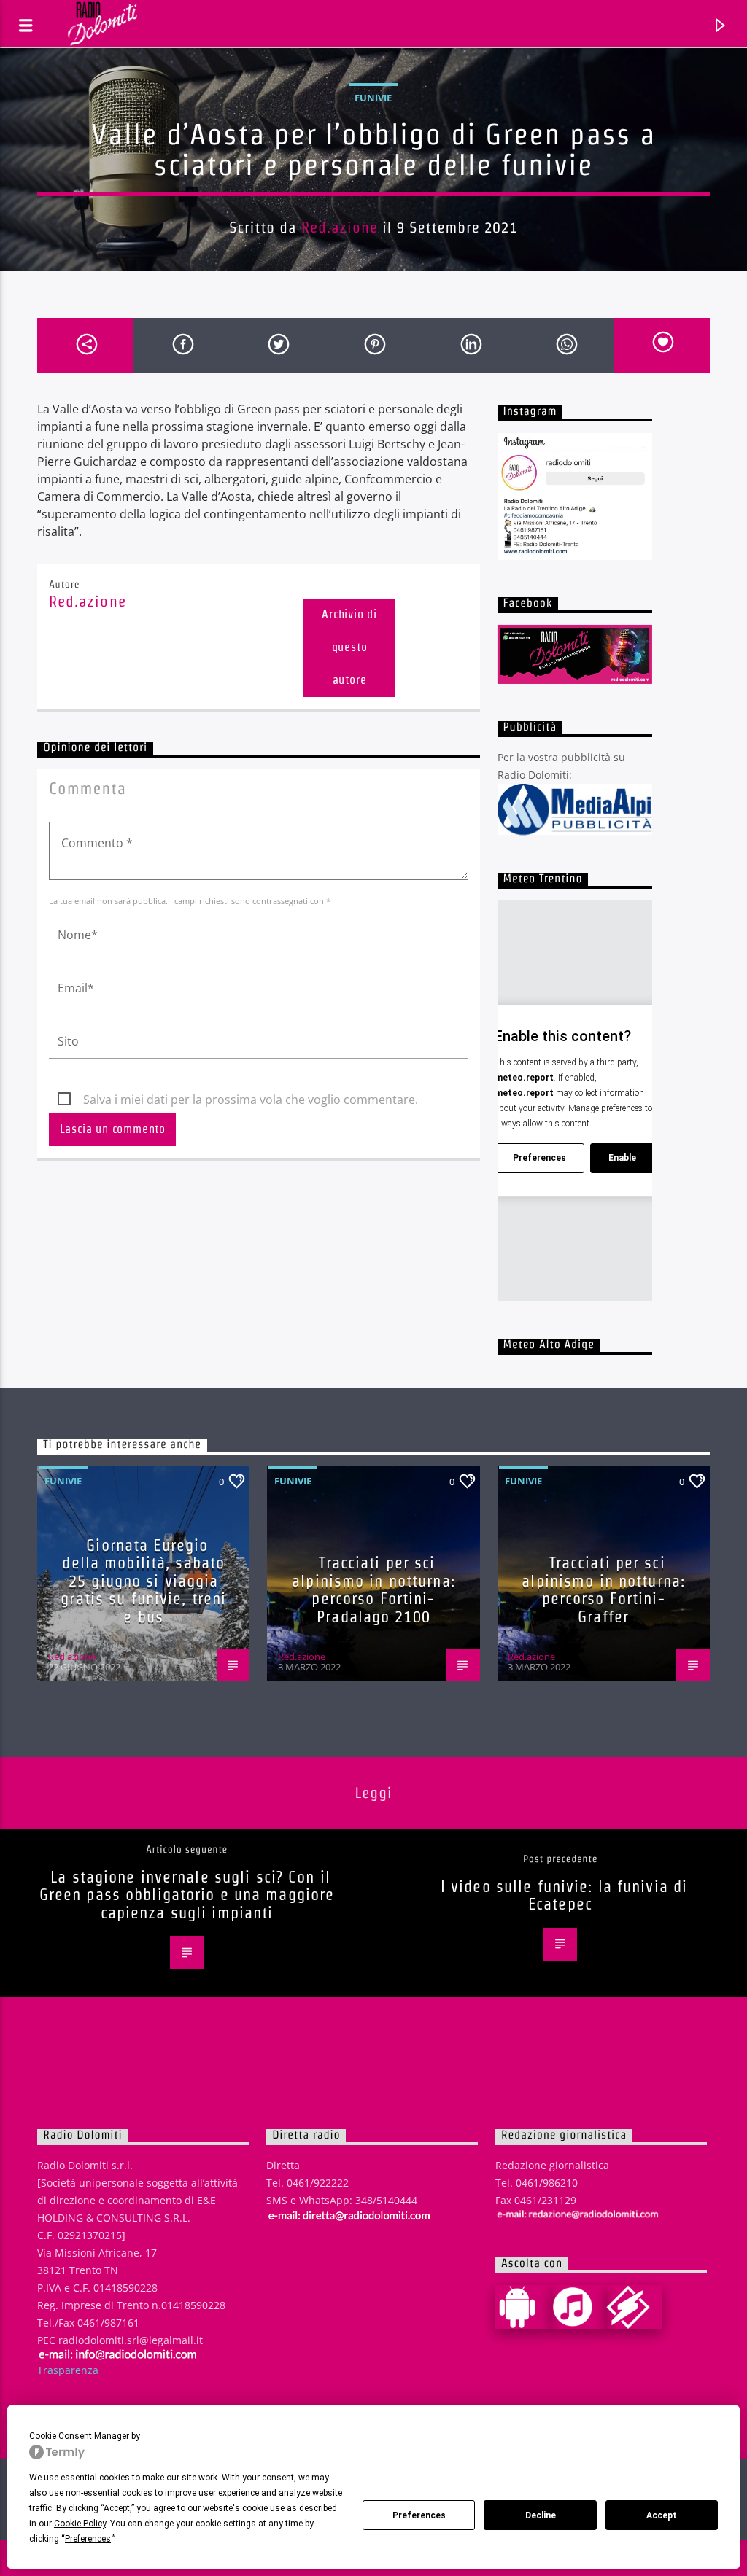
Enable (622, 1158)
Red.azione (340, 227)
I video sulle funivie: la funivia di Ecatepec (564, 1895)
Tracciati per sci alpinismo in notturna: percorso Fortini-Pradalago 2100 (373, 1589)
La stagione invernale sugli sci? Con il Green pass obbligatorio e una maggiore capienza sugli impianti (187, 1895)
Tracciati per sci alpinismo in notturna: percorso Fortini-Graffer (603, 1589)
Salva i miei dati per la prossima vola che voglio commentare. (251, 1100)
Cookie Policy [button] (80, 2524)
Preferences (419, 2515)
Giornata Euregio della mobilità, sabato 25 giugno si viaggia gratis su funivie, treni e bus (143, 1581)
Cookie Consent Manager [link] (79, 2436)
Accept (662, 2515)
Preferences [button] (88, 2539)
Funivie (373, 98)
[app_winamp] (634, 2307)
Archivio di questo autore (349, 647)
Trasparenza (68, 2370)
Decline (541, 2515)
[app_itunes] (578, 2307)
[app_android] (523, 2307)
